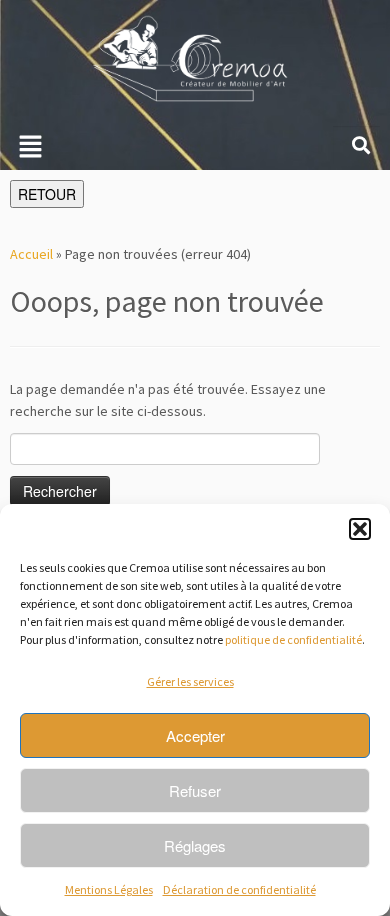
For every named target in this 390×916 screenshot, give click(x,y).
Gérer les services (190, 681)
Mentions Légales (109, 889)
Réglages (195, 845)
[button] (360, 529)
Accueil (31, 254)
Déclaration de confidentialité (239, 889)
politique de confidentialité (293, 639)
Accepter (195, 735)
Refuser (195, 790)
